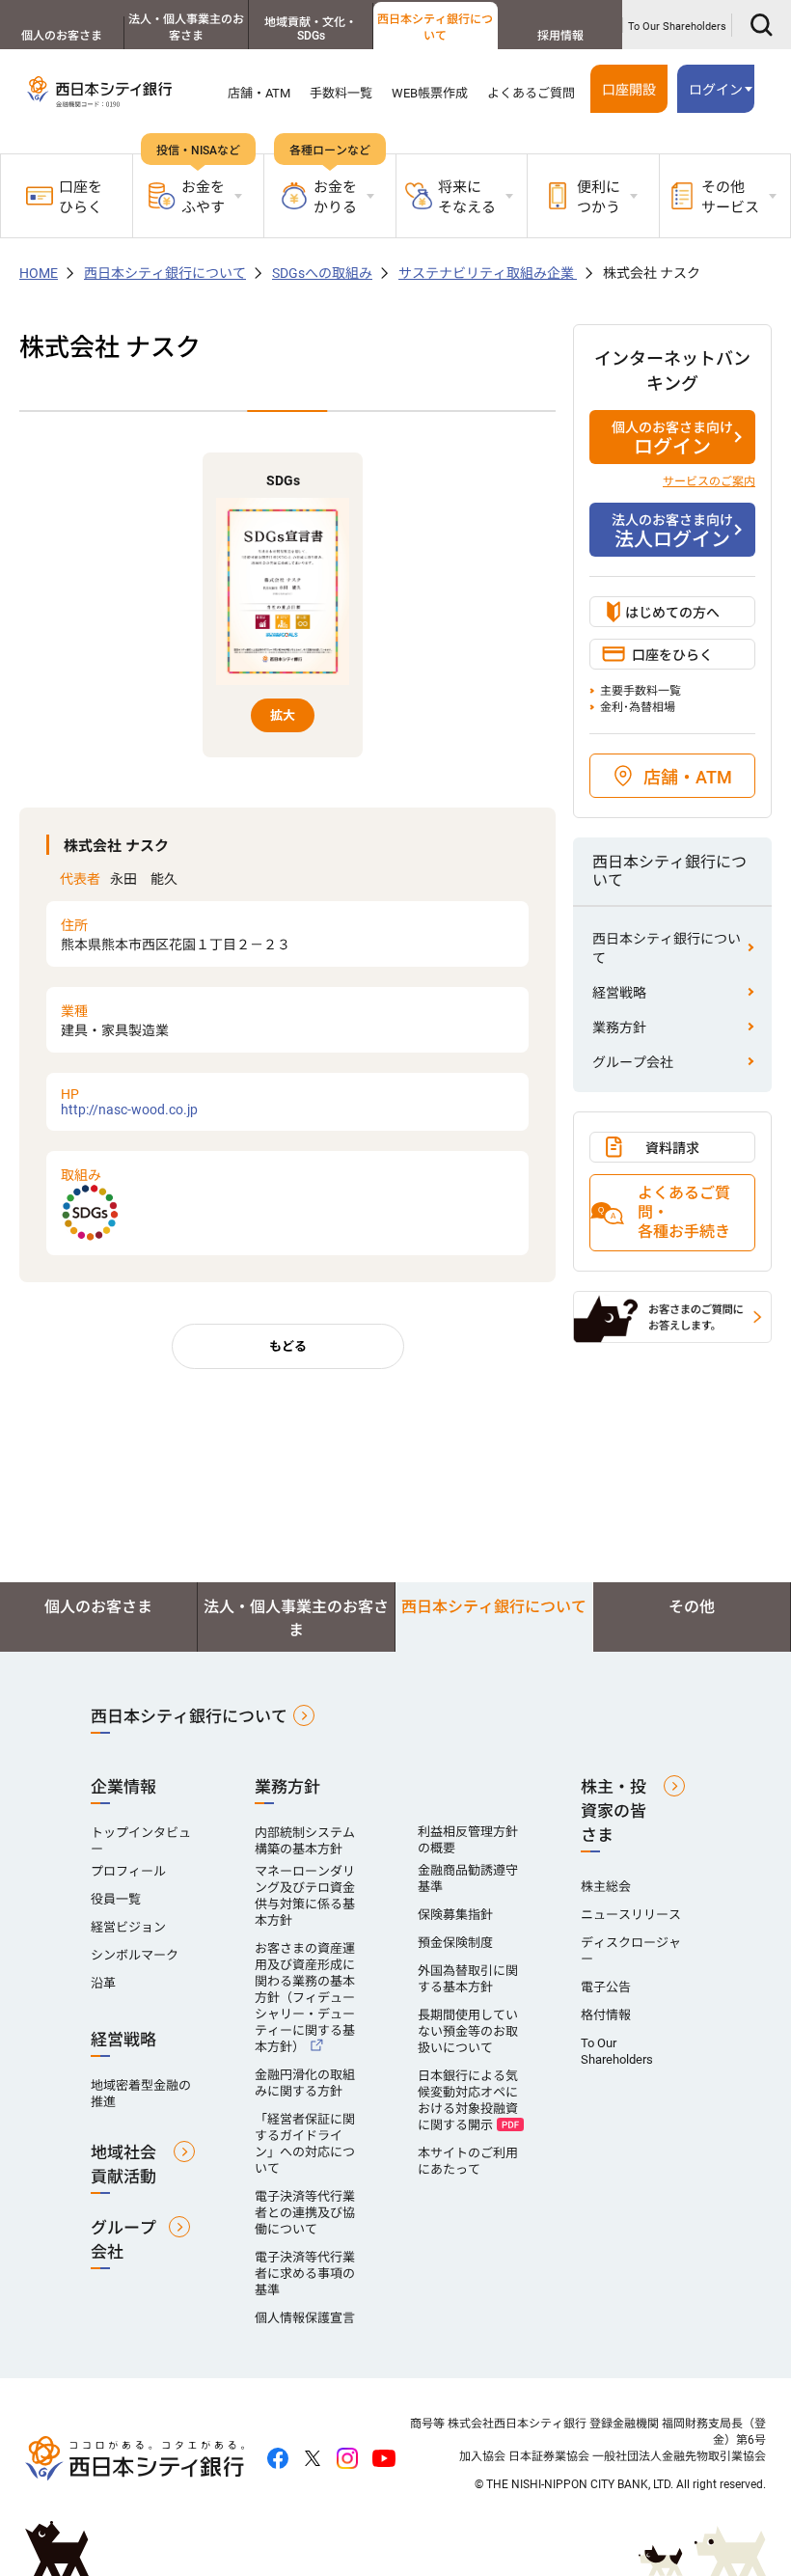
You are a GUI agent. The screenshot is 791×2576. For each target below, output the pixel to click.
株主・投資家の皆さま (614, 1811)
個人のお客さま (62, 36)
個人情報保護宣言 (305, 2318)
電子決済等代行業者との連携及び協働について (305, 2213)
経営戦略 (619, 993)
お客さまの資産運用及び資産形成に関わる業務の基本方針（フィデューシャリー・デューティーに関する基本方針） (305, 1998)
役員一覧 (116, 1899)
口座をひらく (81, 197)
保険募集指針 (455, 1915)
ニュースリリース (631, 1915)
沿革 (103, 1983)
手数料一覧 (341, 93)
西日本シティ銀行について (435, 27)
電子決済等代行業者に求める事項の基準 (305, 2274)
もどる (288, 1346)
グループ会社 (633, 1062)
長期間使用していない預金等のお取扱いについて (468, 2031)
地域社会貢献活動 (123, 2165)
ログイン (672, 439)
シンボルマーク (135, 1955)
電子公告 (606, 1987)
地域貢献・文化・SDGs (311, 29)
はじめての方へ (672, 613)
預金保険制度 (455, 1943)
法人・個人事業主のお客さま (186, 27)
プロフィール (128, 1871)
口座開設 (629, 90)
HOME (39, 273)
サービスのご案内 (709, 481)
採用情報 (560, 36)
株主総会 (606, 1887)
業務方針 (619, 1028)
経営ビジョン (128, 1927)
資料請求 (672, 1148)
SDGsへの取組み (322, 273)
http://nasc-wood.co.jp (129, 1102)
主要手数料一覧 (641, 691)
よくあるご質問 (531, 93)
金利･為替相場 (638, 707)
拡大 (283, 715)
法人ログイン (672, 532)
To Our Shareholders (677, 27)
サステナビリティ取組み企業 (488, 273)
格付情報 (606, 2015)
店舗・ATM (259, 93)
